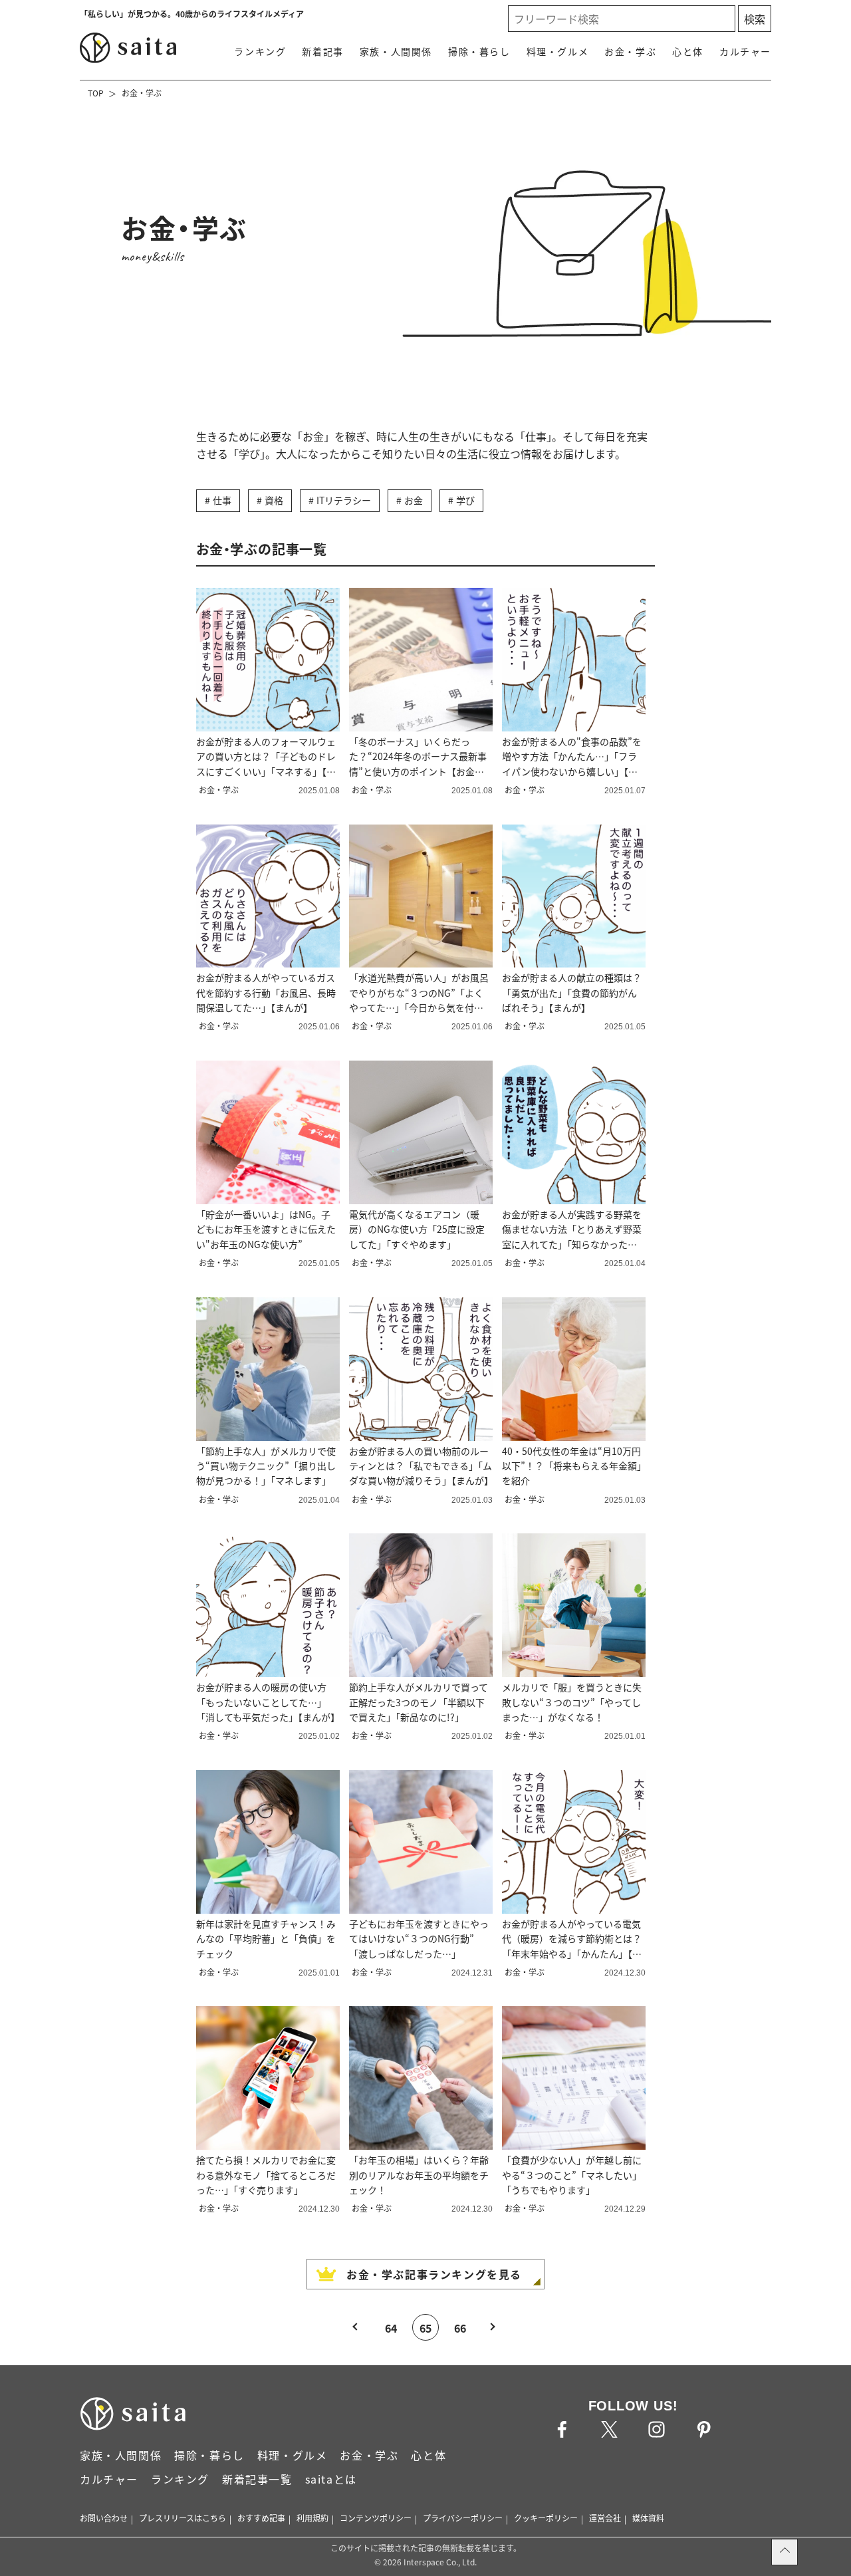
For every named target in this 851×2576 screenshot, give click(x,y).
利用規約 (312, 2518)
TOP (96, 93)
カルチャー (745, 51)
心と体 (688, 51)
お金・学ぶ (630, 51)
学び (465, 500)
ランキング (260, 51)
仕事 (222, 500)
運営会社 (605, 2518)
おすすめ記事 (261, 2518)
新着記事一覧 (257, 2479)
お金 (414, 500)
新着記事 (322, 51)
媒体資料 (648, 2518)
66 (460, 2328)
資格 (274, 500)
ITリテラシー (344, 500)
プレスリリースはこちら (182, 2518)
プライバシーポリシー (463, 2518)
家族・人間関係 (396, 51)
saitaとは (331, 2479)
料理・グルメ (558, 51)
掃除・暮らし (479, 51)
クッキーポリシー (546, 2518)
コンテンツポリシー (376, 2518)
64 (391, 2328)
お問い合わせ (104, 2518)
